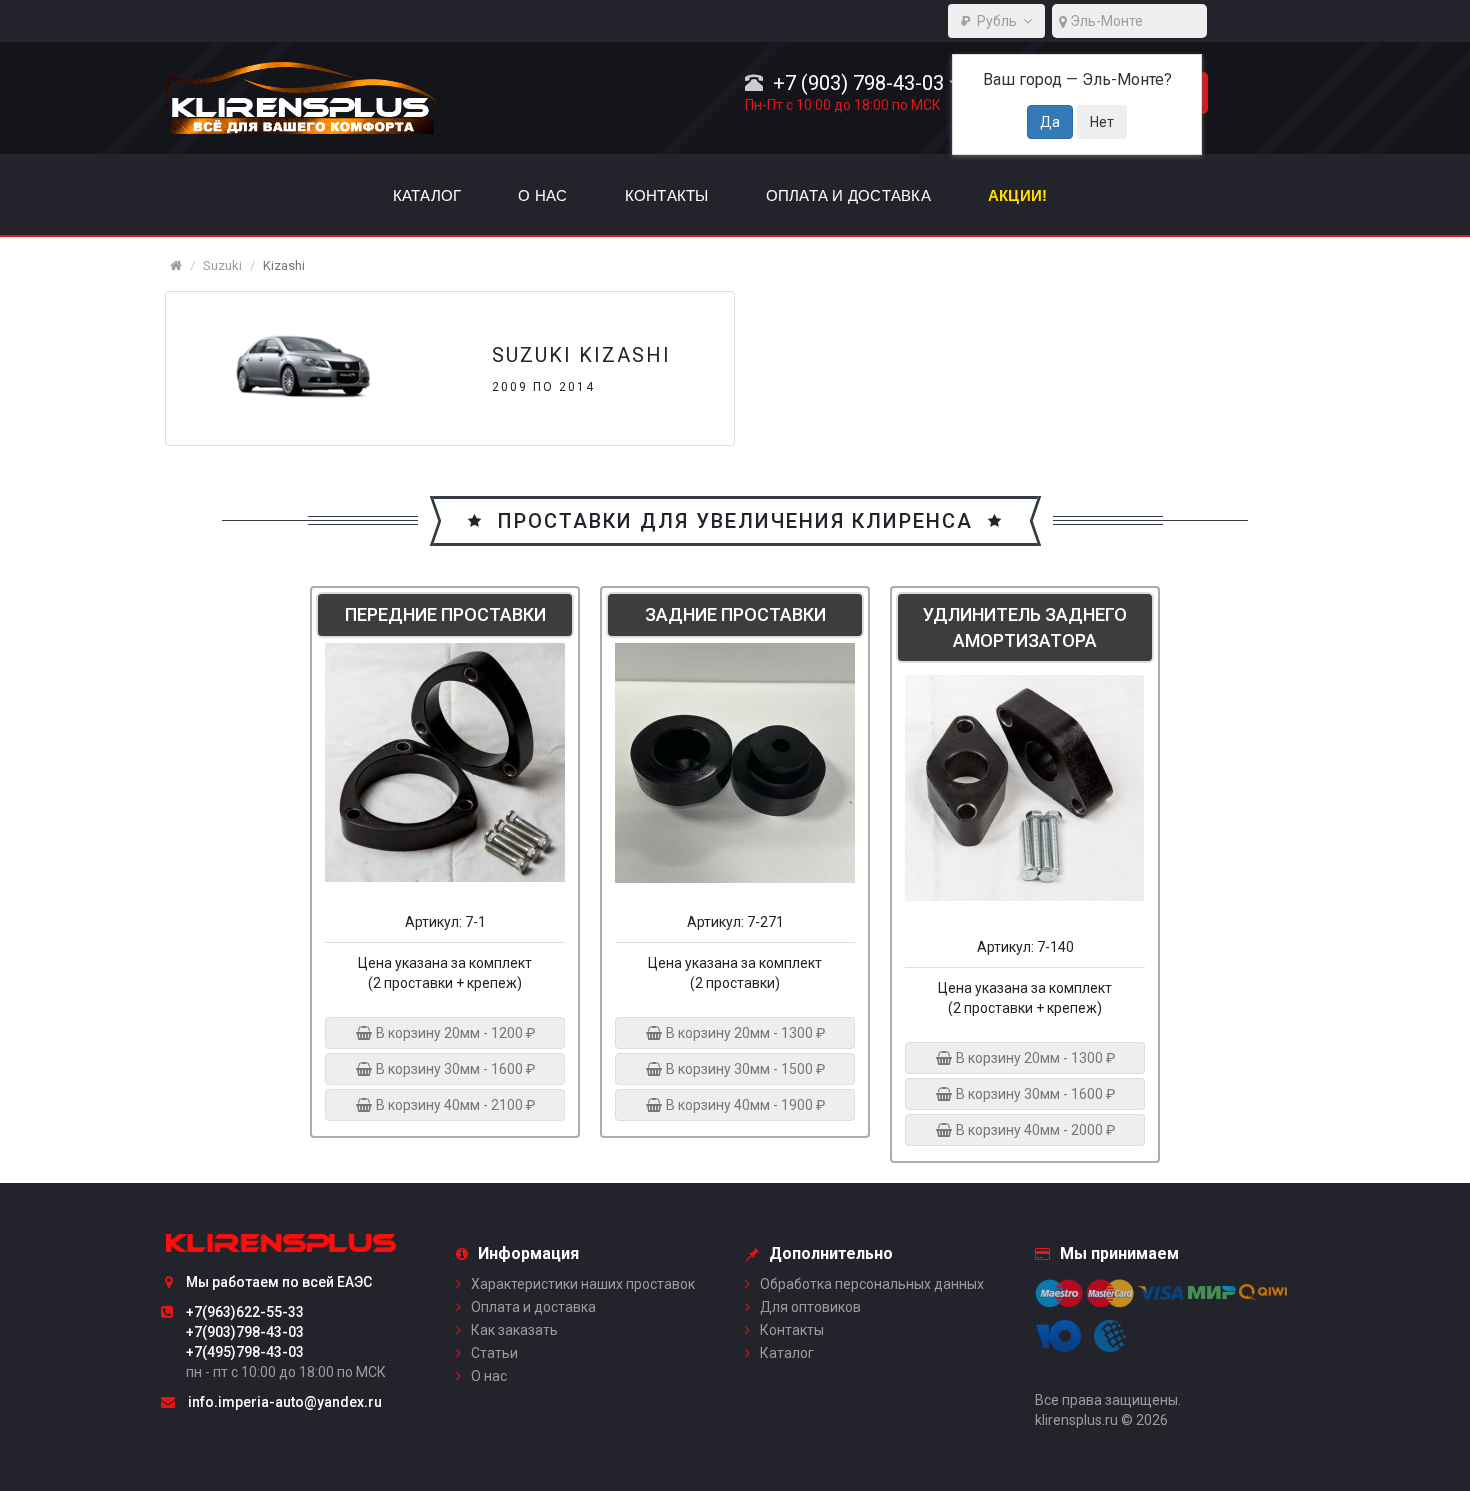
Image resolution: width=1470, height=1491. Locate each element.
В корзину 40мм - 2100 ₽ (454, 1105)
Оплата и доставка (533, 1307)
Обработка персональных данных (872, 1284)
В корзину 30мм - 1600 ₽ (454, 1069)
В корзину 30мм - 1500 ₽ (744, 1069)
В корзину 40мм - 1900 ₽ (744, 1105)
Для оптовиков (810, 1307)
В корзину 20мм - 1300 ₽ (744, 1033)
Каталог (787, 1353)
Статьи (494, 1353)
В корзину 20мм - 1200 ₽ (454, 1033)
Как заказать (514, 1330)
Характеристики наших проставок (583, 1284)
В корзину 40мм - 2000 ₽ (1034, 1130)
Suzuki (222, 265)
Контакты (792, 1330)
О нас (489, 1376)
